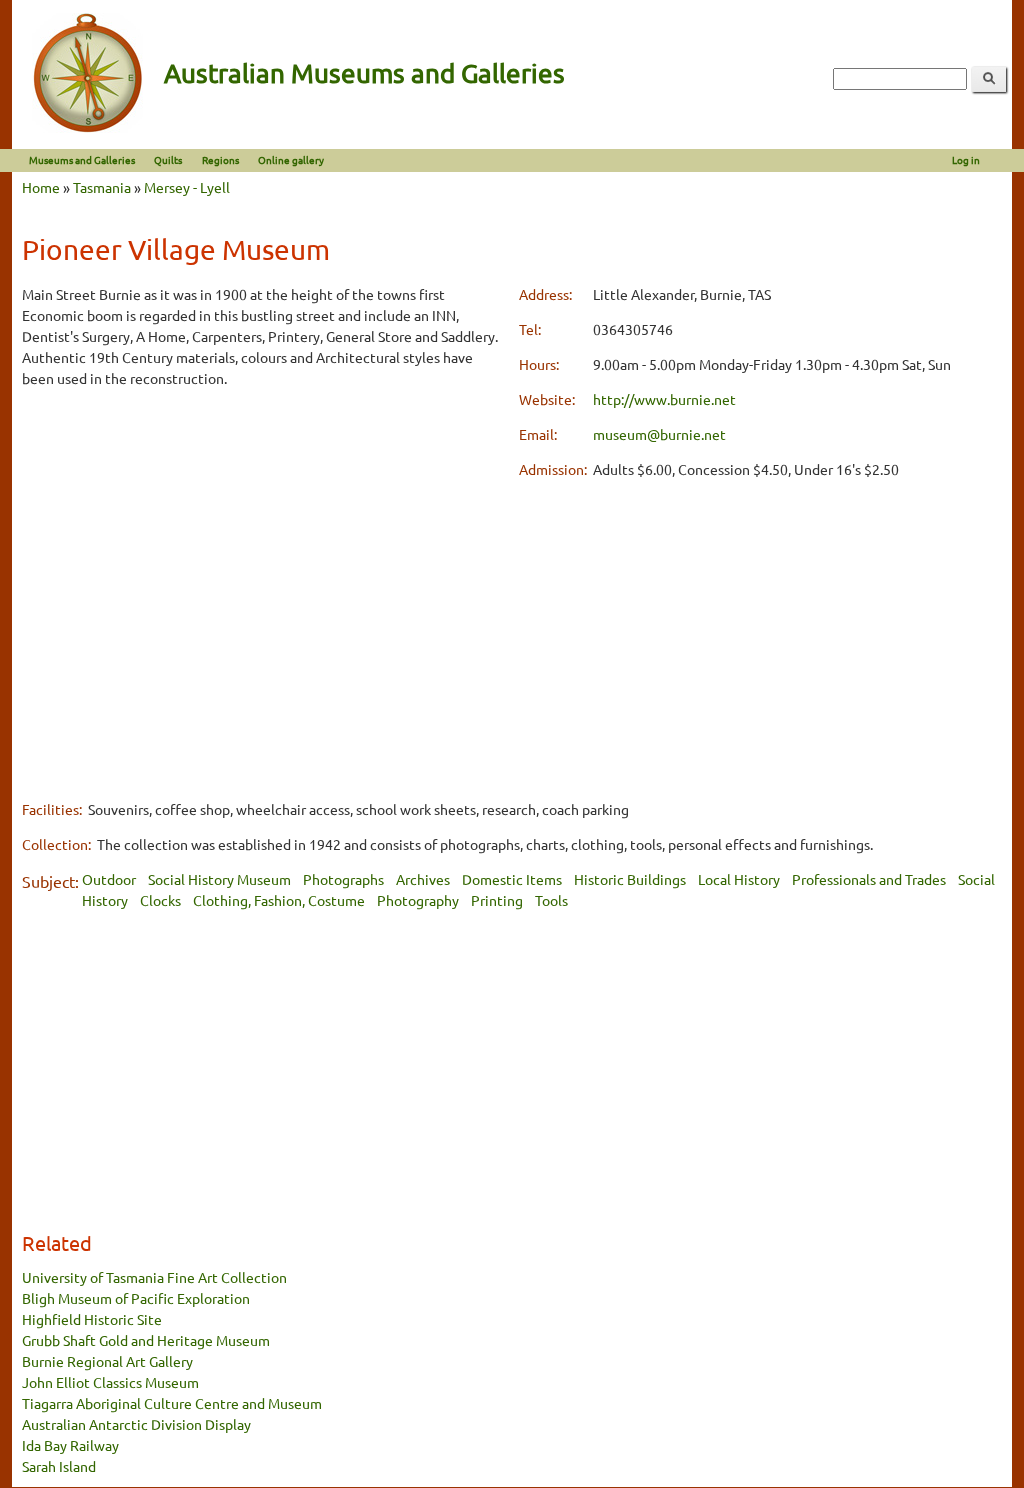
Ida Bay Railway (70, 1445)
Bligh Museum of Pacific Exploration (136, 1298)
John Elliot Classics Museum (110, 1382)
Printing (497, 900)
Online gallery (291, 159)
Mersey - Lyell (187, 187)
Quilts (168, 159)
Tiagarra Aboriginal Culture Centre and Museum (172, 1403)
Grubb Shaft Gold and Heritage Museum (146, 1340)
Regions (220, 159)
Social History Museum (219, 879)
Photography (418, 900)
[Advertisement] (263, 545)
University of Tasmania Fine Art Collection (154, 1277)
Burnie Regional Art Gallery (107, 1361)
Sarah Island (59, 1466)
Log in (966, 159)
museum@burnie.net (659, 434)
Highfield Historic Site (92, 1319)
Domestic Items (512, 879)
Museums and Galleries (82, 159)
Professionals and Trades (869, 879)
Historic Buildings (630, 879)
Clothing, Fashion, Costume (279, 900)
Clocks (160, 900)
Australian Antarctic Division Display (136, 1424)
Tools (551, 900)
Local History (739, 879)
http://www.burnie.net (664, 399)
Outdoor (109, 879)
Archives (423, 879)
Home (41, 187)
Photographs (343, 879)
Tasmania (102, 187)
